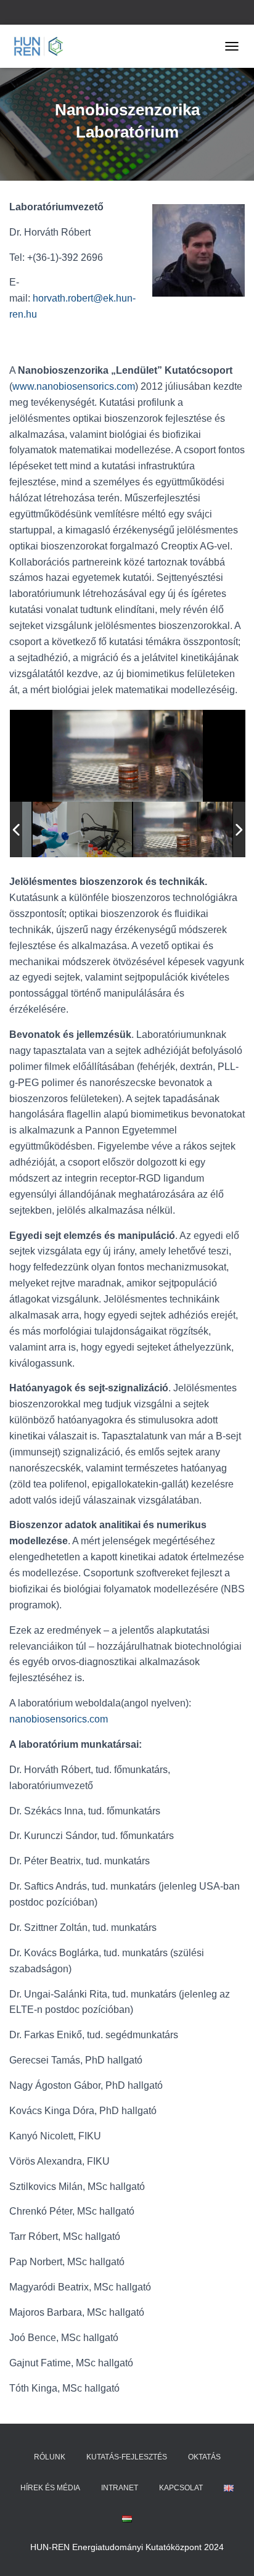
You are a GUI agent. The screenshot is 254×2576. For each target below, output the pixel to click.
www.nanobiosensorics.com (74, 386)
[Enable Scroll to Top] (230, 2551)
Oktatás (204, 2457)
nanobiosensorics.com (59, 1719)
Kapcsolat (181, 2488)
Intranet (120, 2488)
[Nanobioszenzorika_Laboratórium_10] (82, 830)
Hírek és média (50, 2488)
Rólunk (50, 2457)
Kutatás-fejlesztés (127, 2457)
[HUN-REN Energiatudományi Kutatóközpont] (43, 46)
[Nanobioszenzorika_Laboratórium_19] (183, 830)
